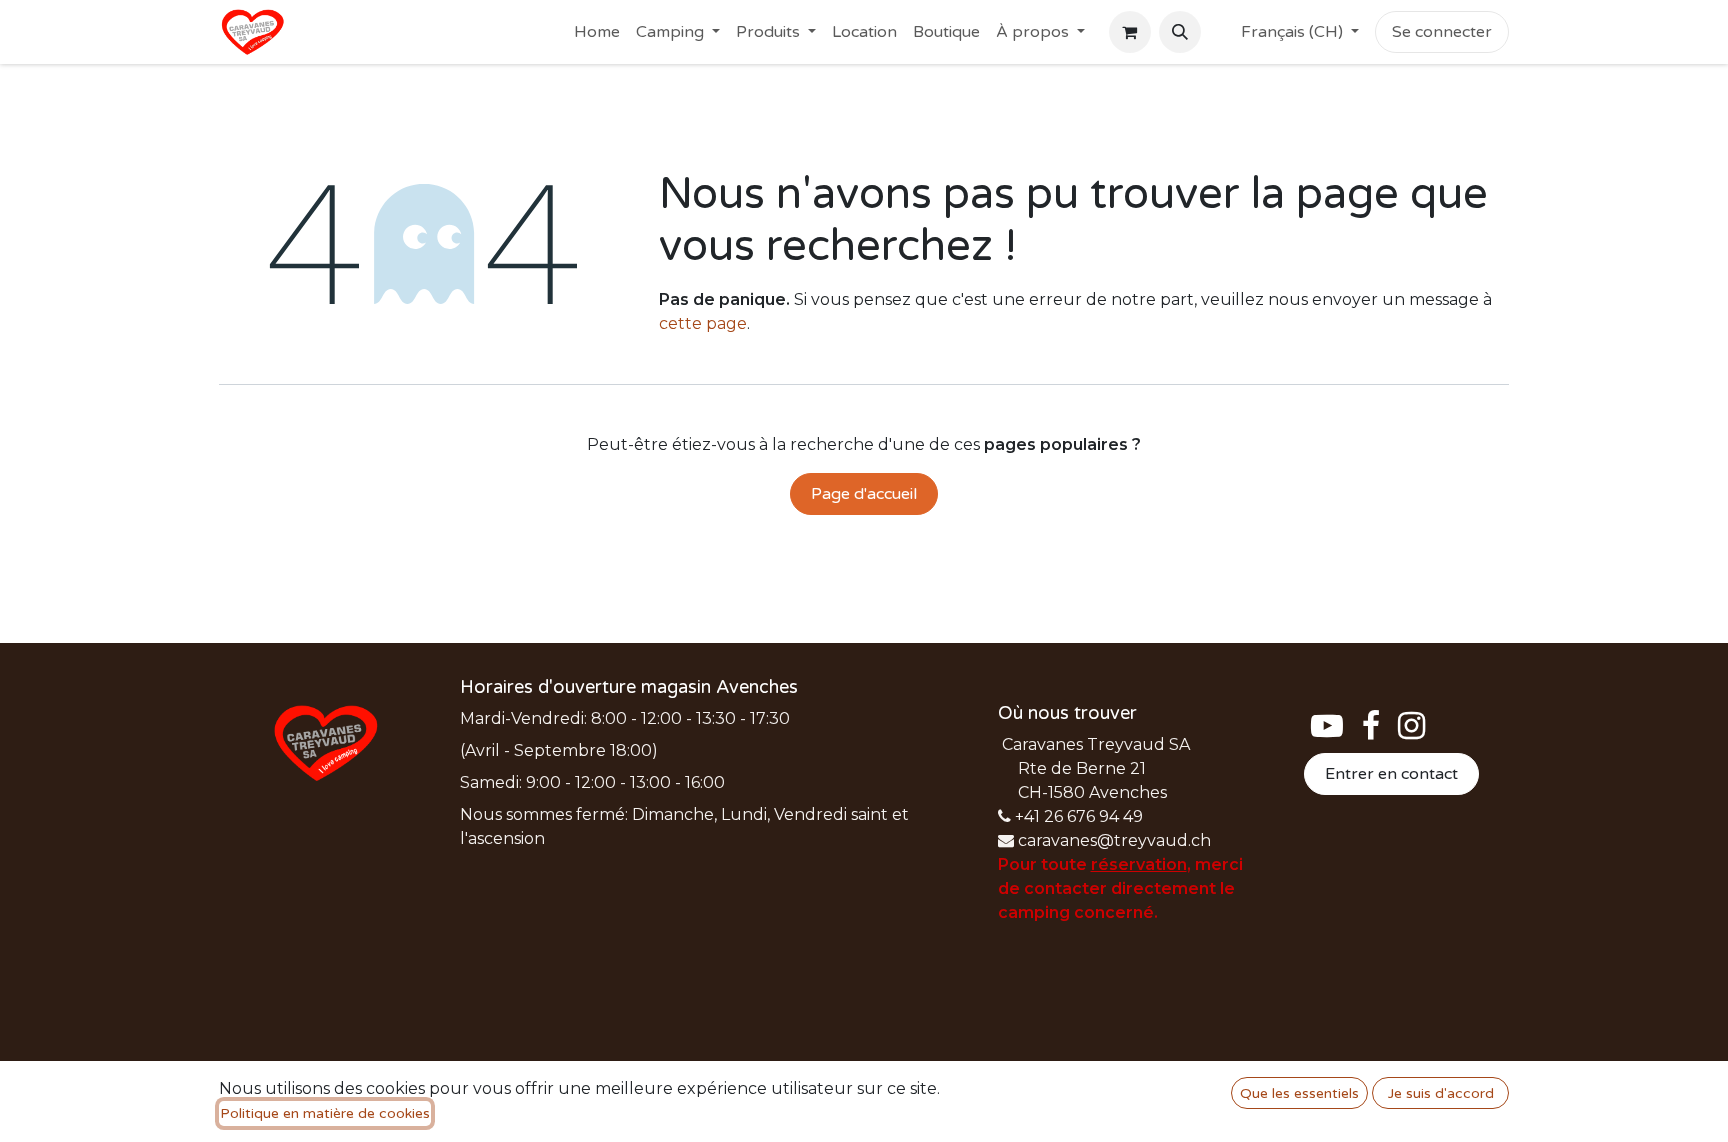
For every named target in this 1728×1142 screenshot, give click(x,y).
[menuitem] (597, 32)
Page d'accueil (864, 494)
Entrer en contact (1391, 774)
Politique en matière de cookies (325, 1113)
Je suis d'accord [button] (1441, 1093)
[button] (1180, 32)
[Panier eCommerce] (1130, 32)
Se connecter (1442, 32)
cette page (703, 323)
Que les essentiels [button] (1299, 1093)
